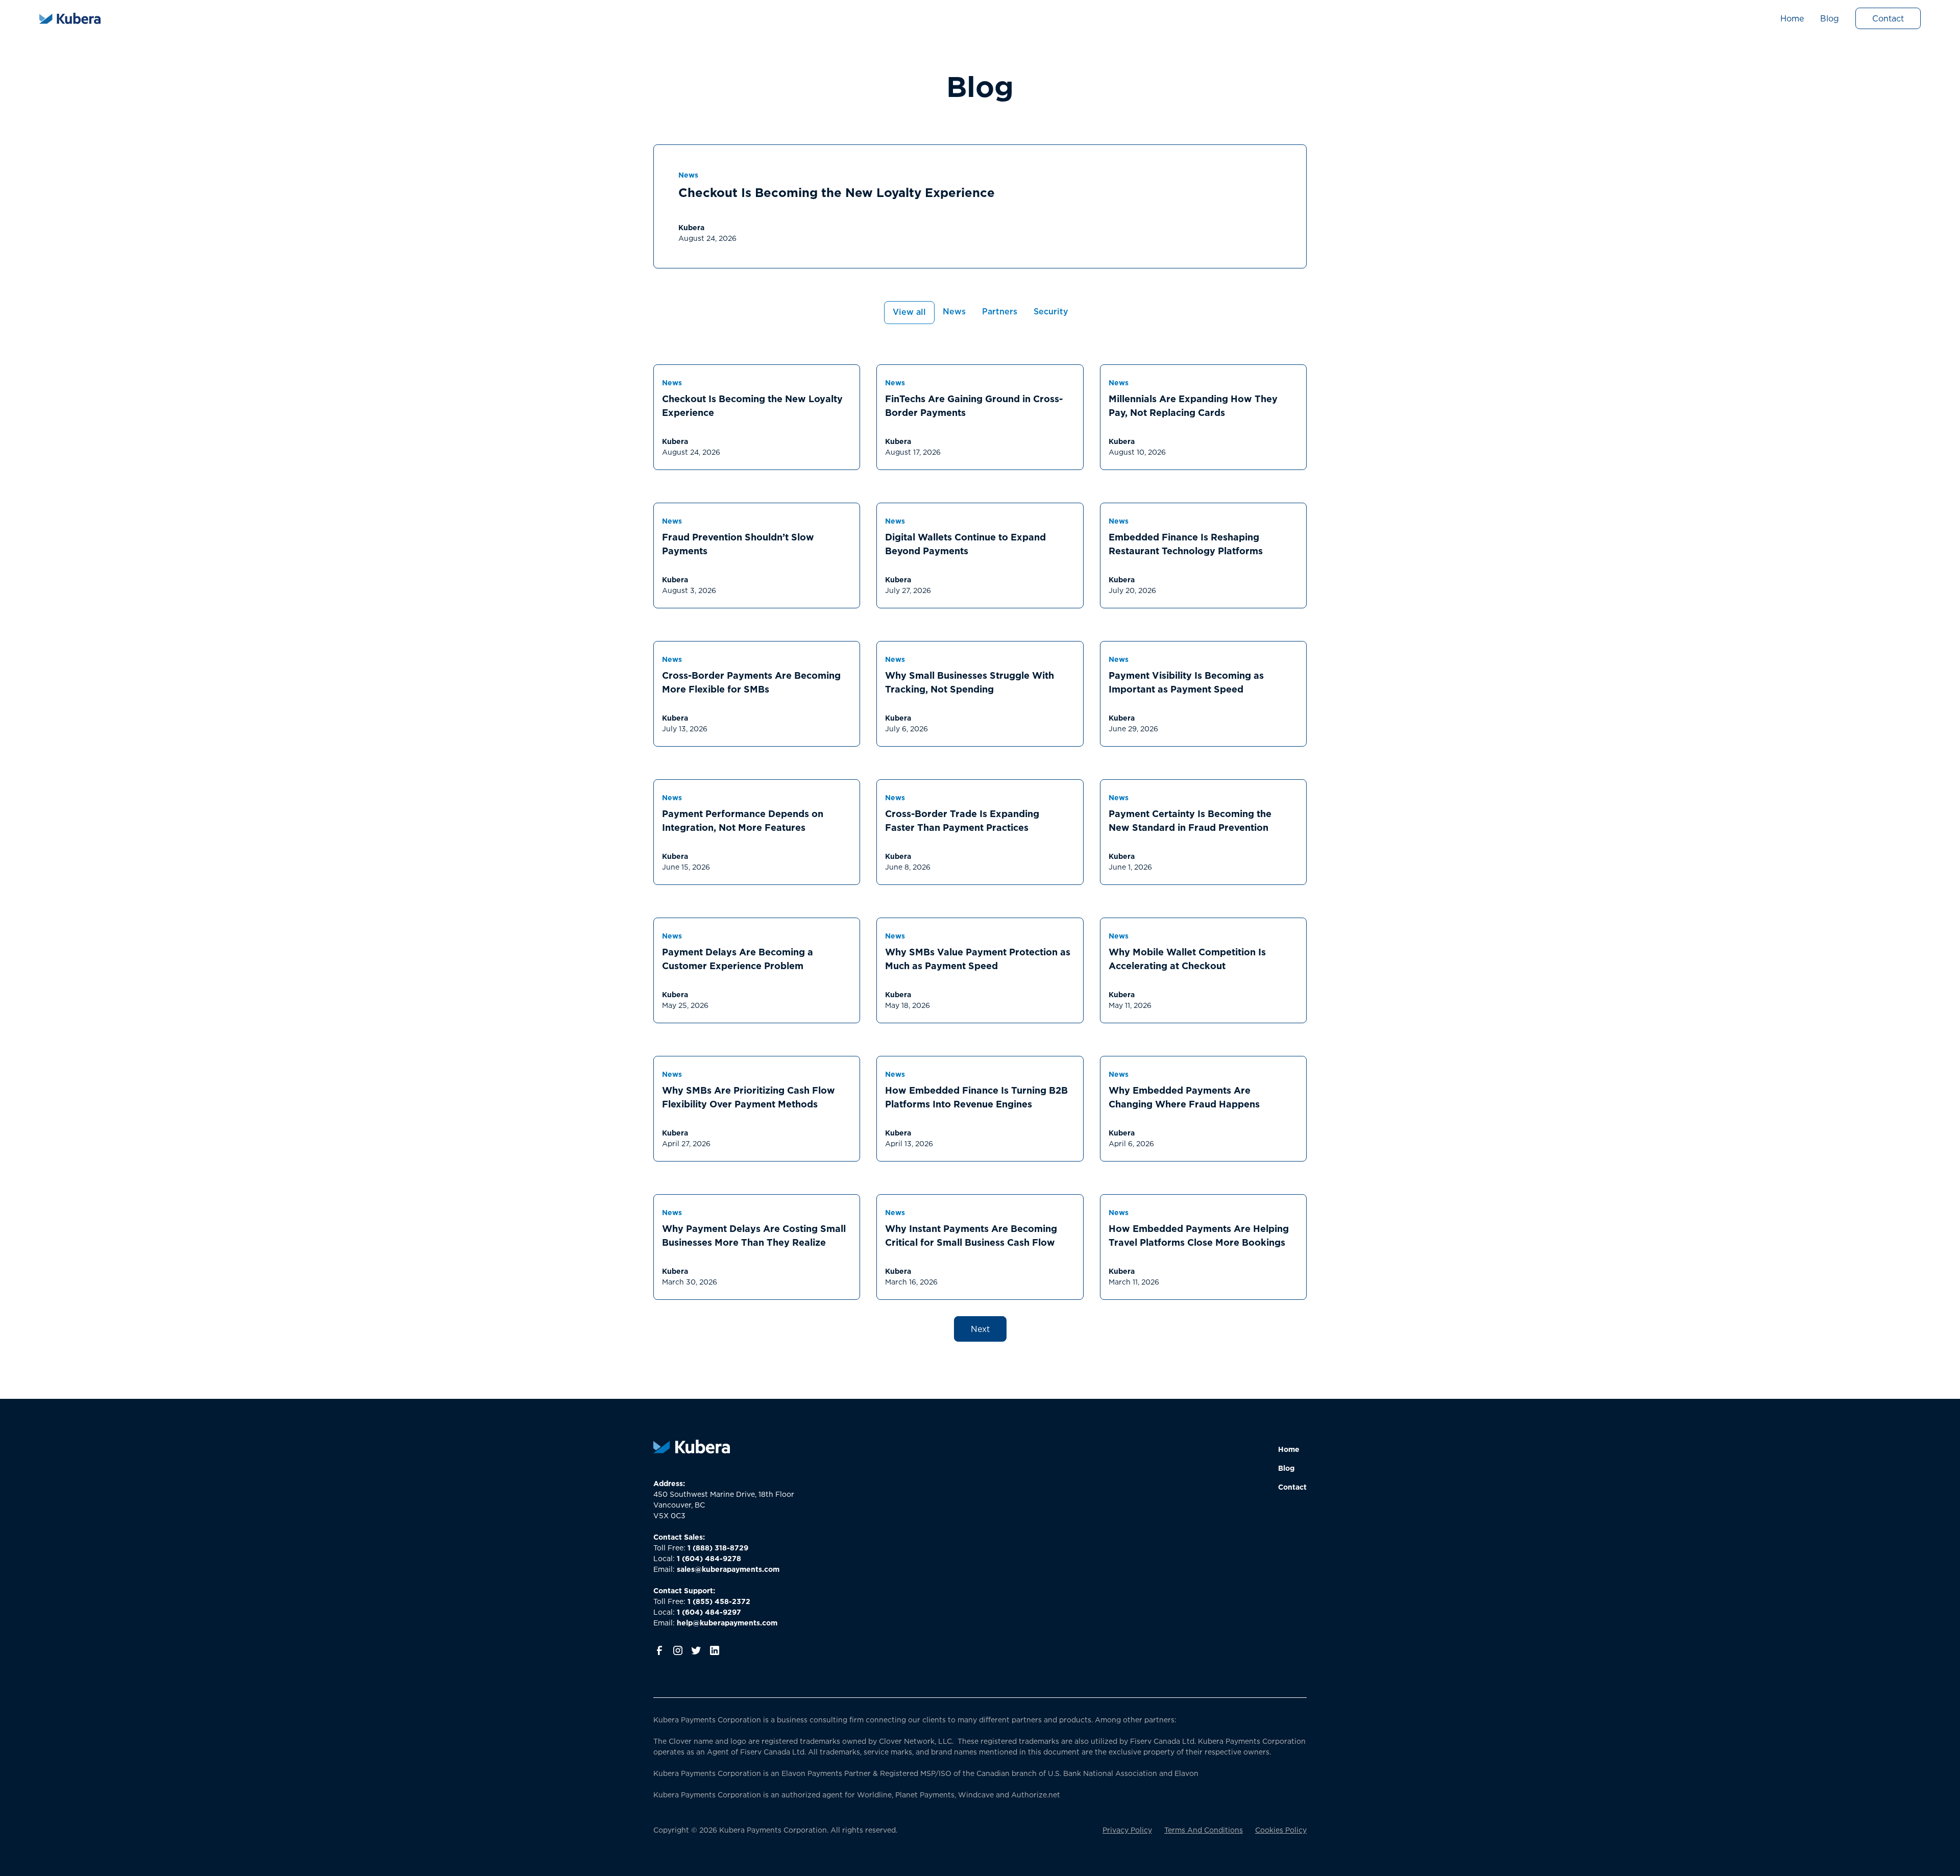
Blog (1830, 18)
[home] (70, 18)
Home (1792, 18)
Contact (1888, 18)
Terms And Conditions (1204, 1830)
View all (909, 312)
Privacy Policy (1127, 1830)
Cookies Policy (1281, 1830)
